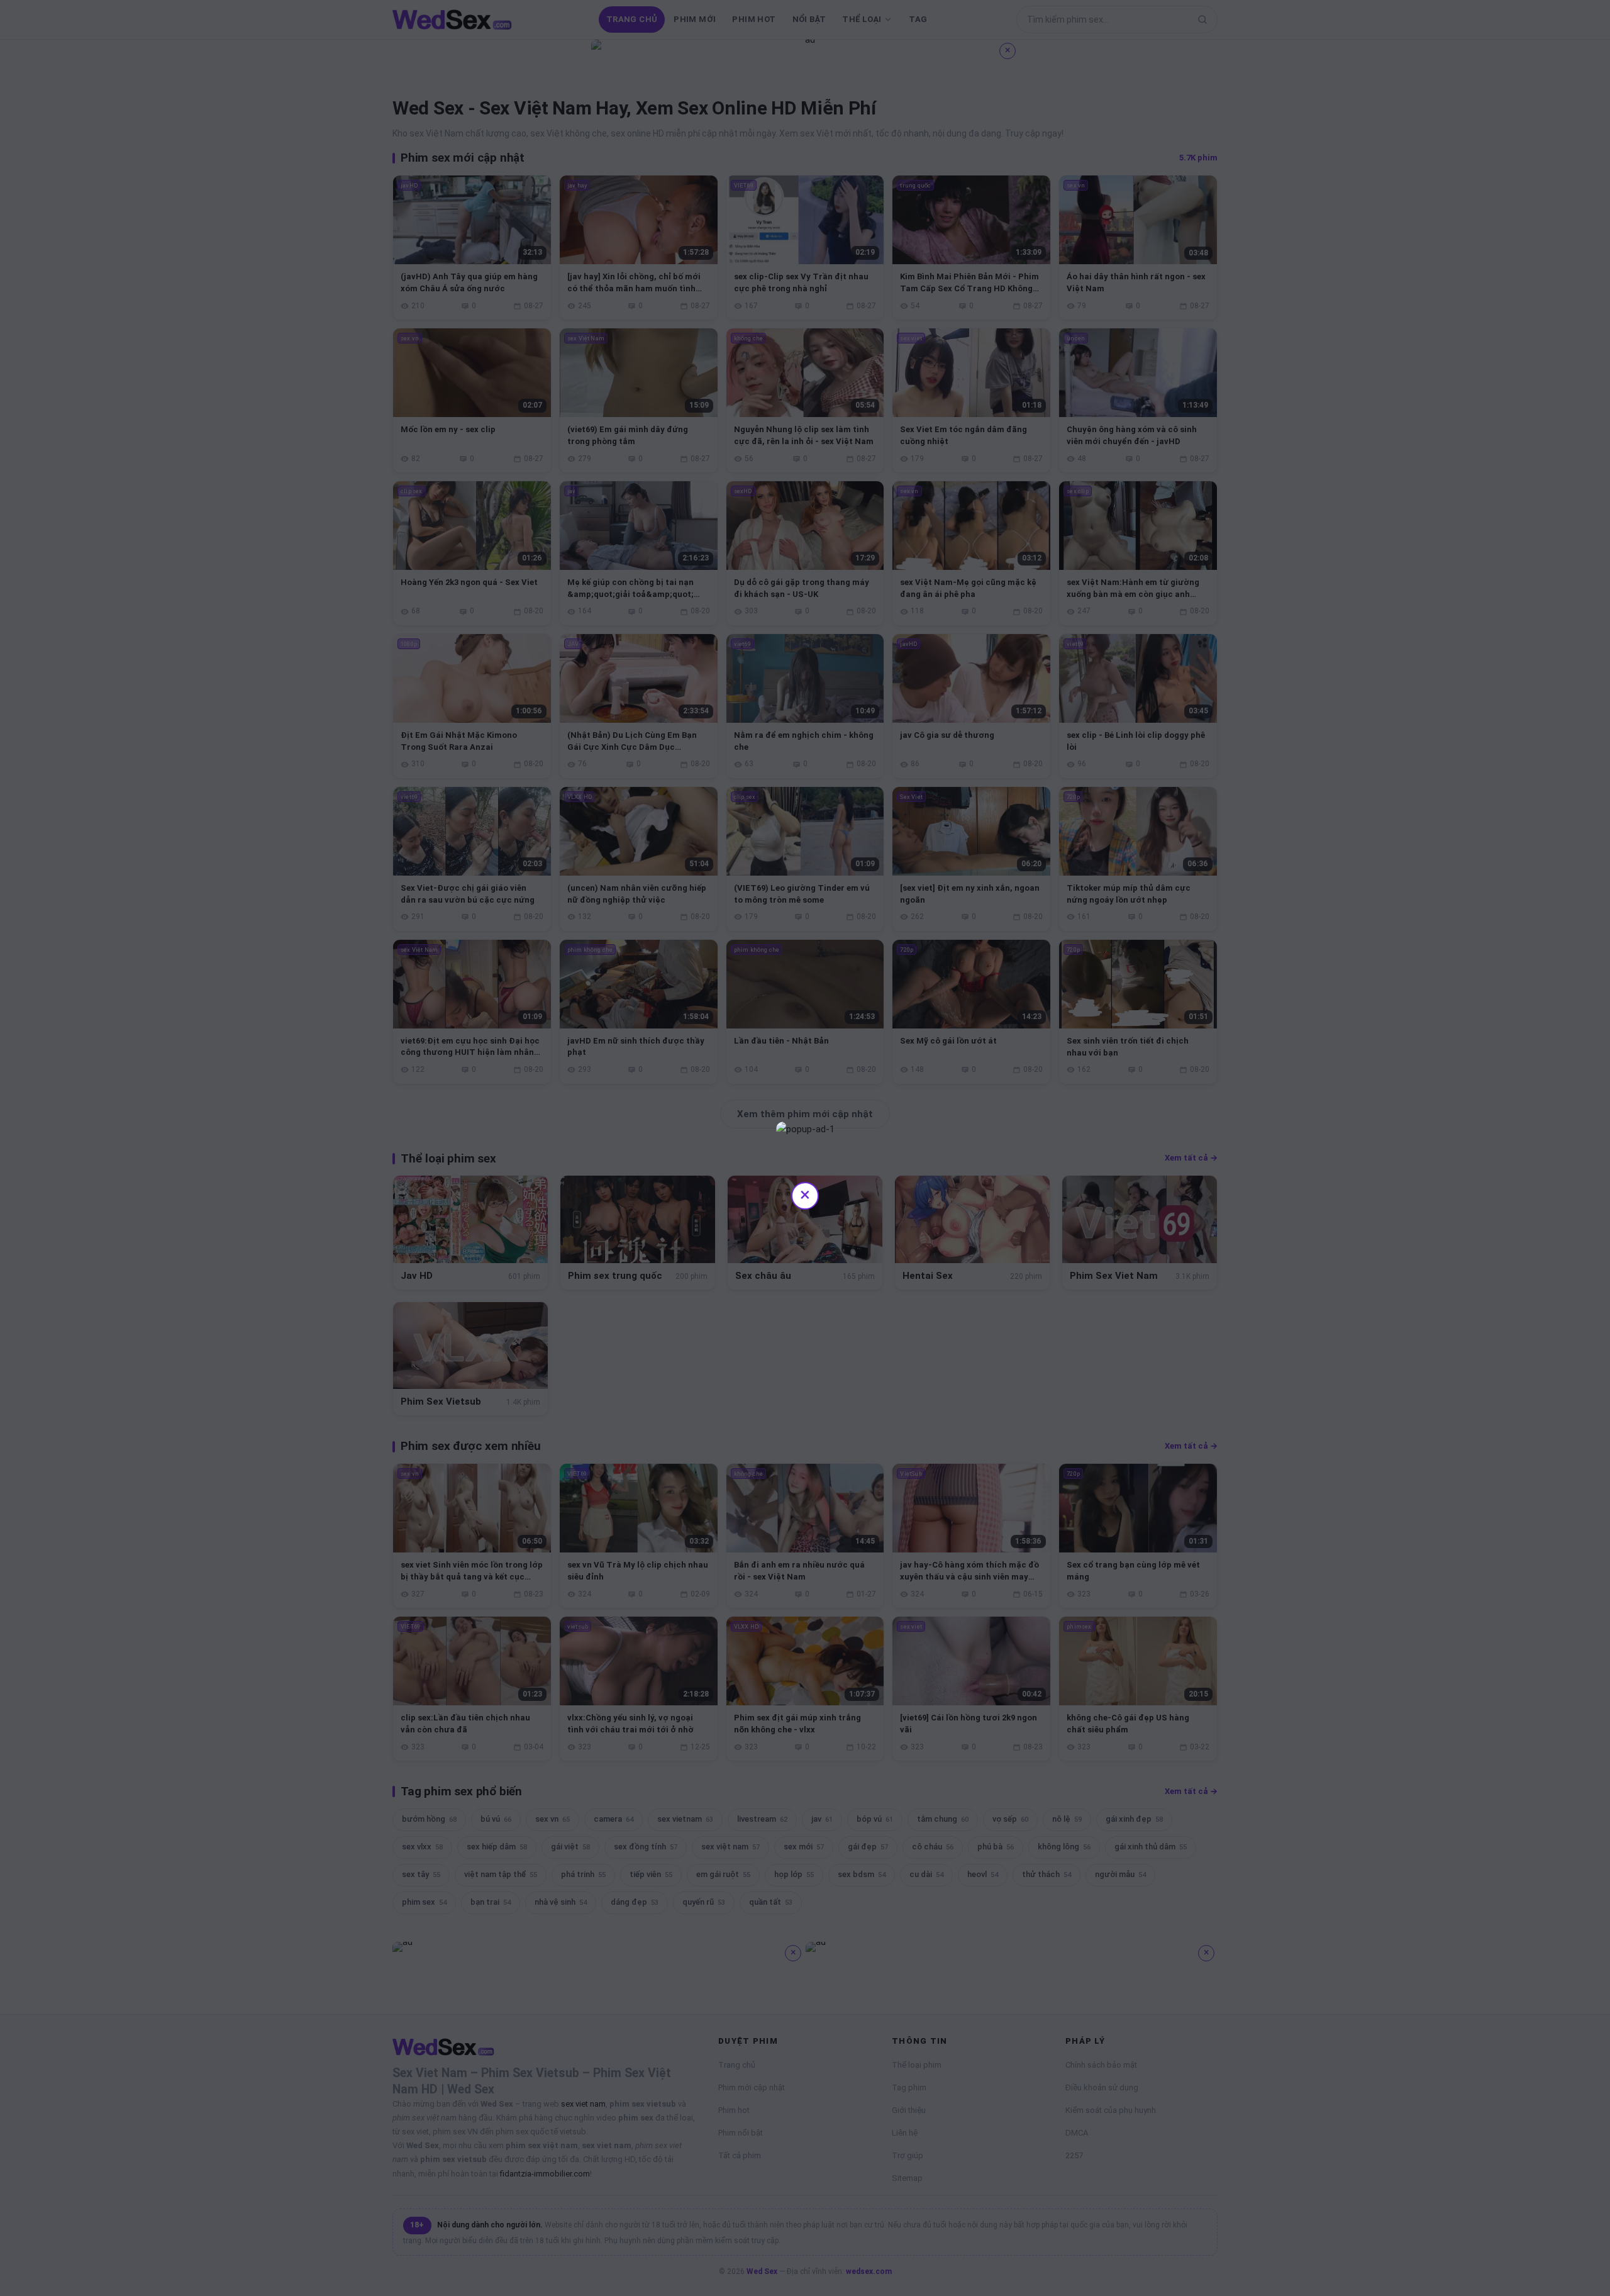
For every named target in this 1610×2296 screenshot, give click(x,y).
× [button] (805, 1194)
